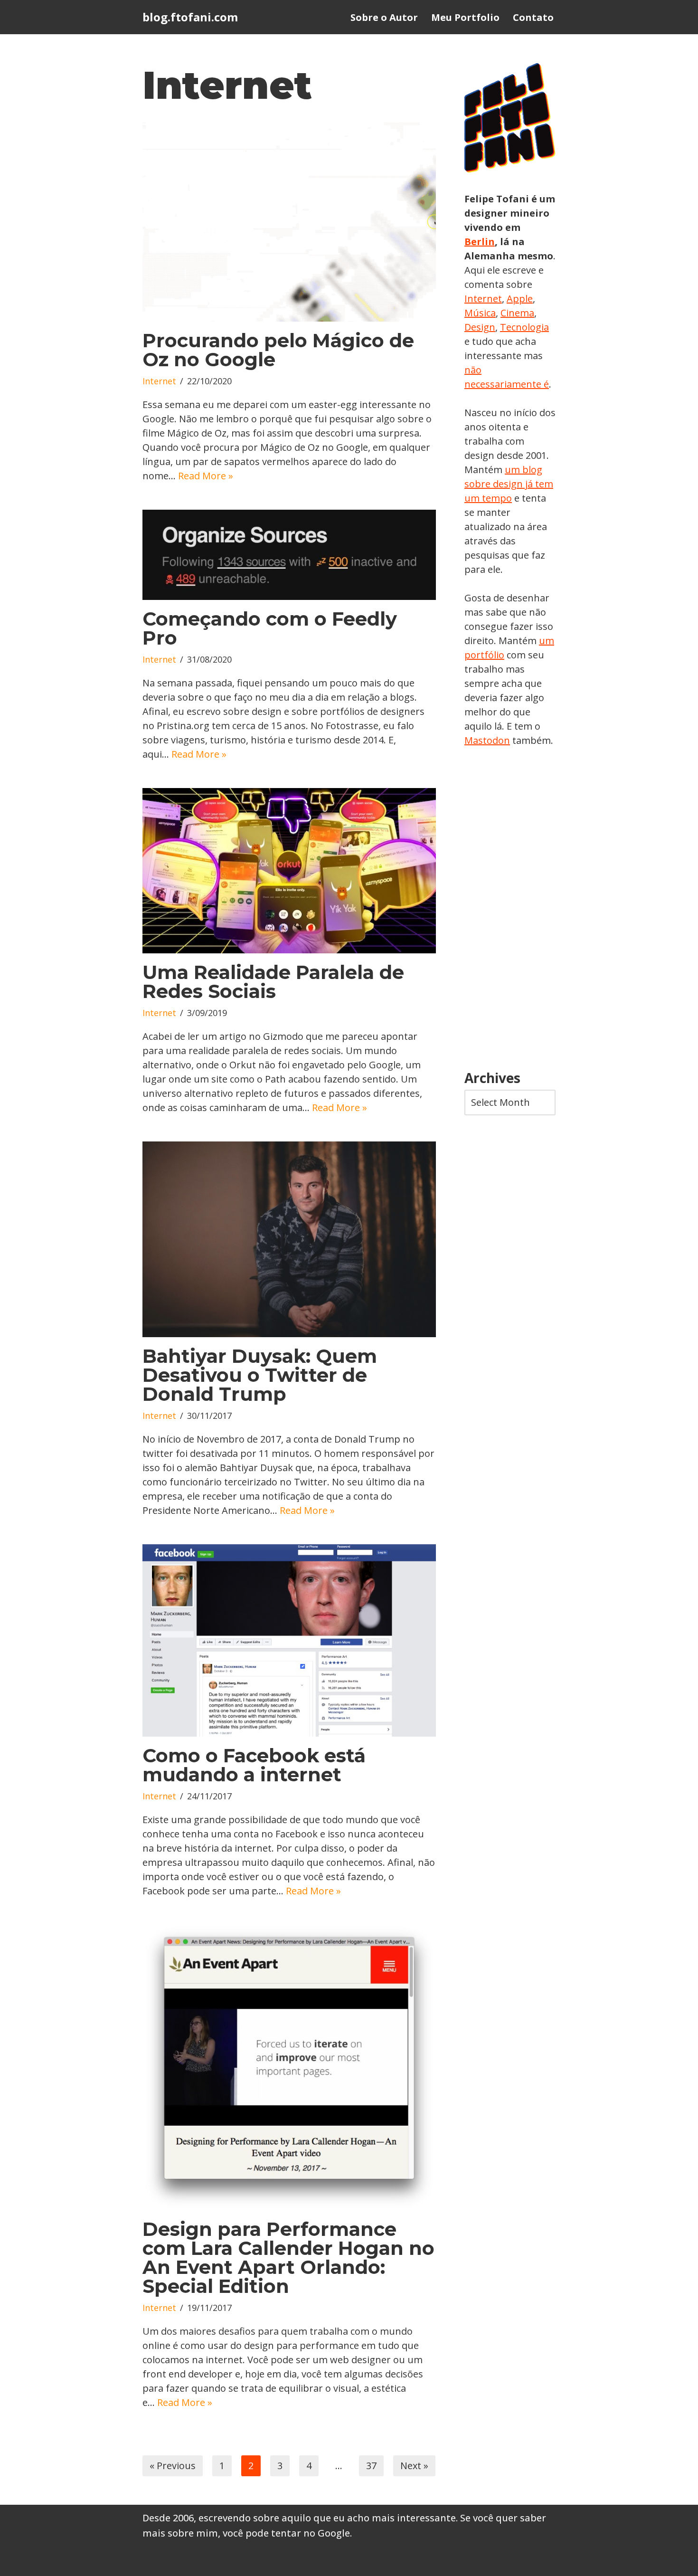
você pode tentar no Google (286, 2533)
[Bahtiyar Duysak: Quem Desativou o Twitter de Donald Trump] (289, 1240)
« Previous (173, 2466)
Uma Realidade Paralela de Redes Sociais (273, 982)
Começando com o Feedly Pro (270, 628)
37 (371, 2466)
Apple (520, 299)
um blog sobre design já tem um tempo (509, 484)
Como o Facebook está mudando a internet (254, 1765)
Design (480, 327)
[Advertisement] (510, 909)
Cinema (517, 313)
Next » (414, 2466)
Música (480, 313)
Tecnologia (524, 327)
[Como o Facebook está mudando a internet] (289, 1640)
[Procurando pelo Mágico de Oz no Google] (289, 222)
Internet (159, 381)
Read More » (206, 476)
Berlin (480, 242)
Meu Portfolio (465, 17)
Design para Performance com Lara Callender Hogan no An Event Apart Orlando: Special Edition (288, 2258)
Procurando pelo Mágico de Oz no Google (278, 350)
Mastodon (487, 740)
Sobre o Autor (384, 17)
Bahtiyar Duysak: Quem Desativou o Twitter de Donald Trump (260, 1375)
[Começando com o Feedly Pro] (289, 555)
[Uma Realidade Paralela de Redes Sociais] (289, 871)
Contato (533, 17)
